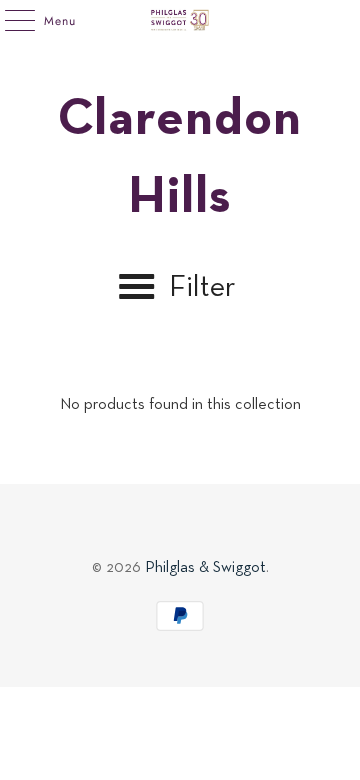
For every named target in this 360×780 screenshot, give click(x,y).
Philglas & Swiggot (205, 568)
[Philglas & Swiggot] (180, 20)
